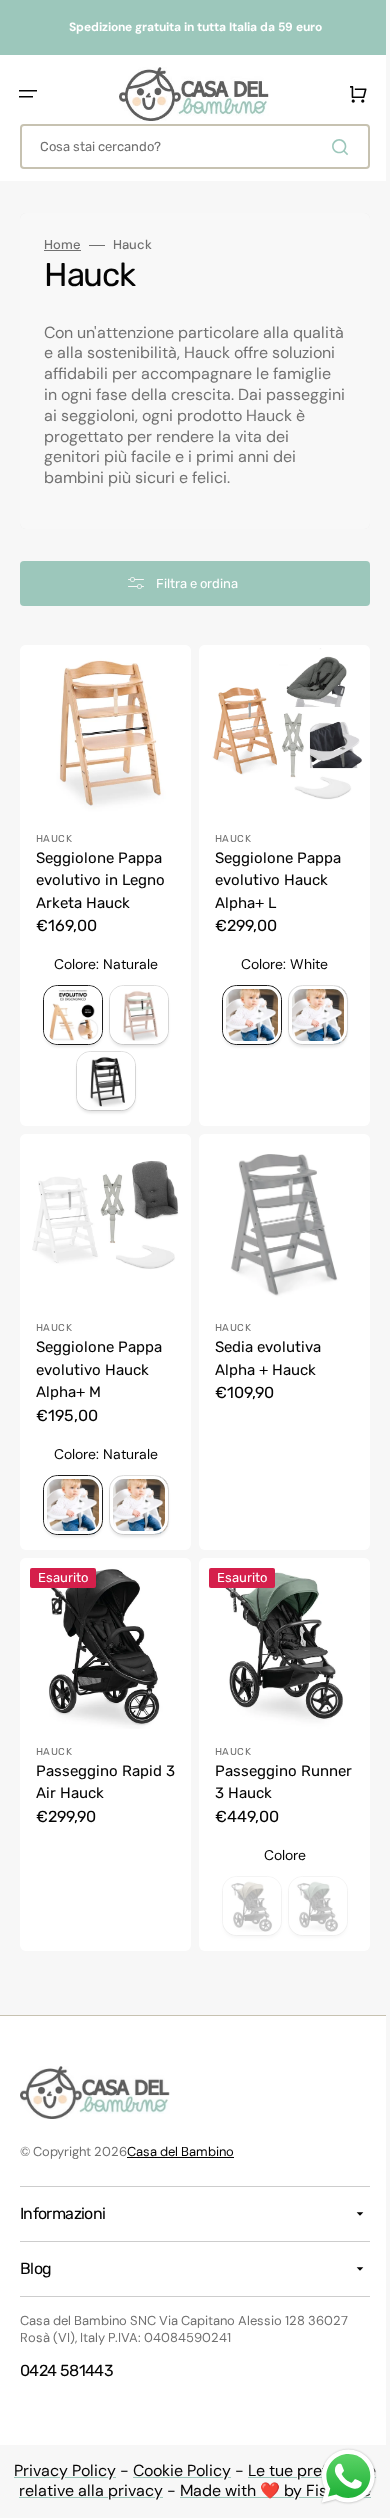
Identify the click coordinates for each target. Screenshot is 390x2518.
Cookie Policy (175, 2469)
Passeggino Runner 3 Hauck (264, 1780)
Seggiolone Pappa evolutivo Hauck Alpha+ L (271, 893)
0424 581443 (66, 2369)
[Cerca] (329, 147)
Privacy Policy (58, 2469)
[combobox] (187, 146)
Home (62, 245)
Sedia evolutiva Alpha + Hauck (261, 1364)
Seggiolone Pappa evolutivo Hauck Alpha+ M (99, 1375)
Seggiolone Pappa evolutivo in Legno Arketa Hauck (100, 893)
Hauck (54, 852)
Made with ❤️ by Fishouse (268, 2490)
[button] (28, 94)
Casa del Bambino (180, 2151)
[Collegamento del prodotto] (102, 1757)
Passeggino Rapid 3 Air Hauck (99, 1780)
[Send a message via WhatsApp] (333, 2476)
